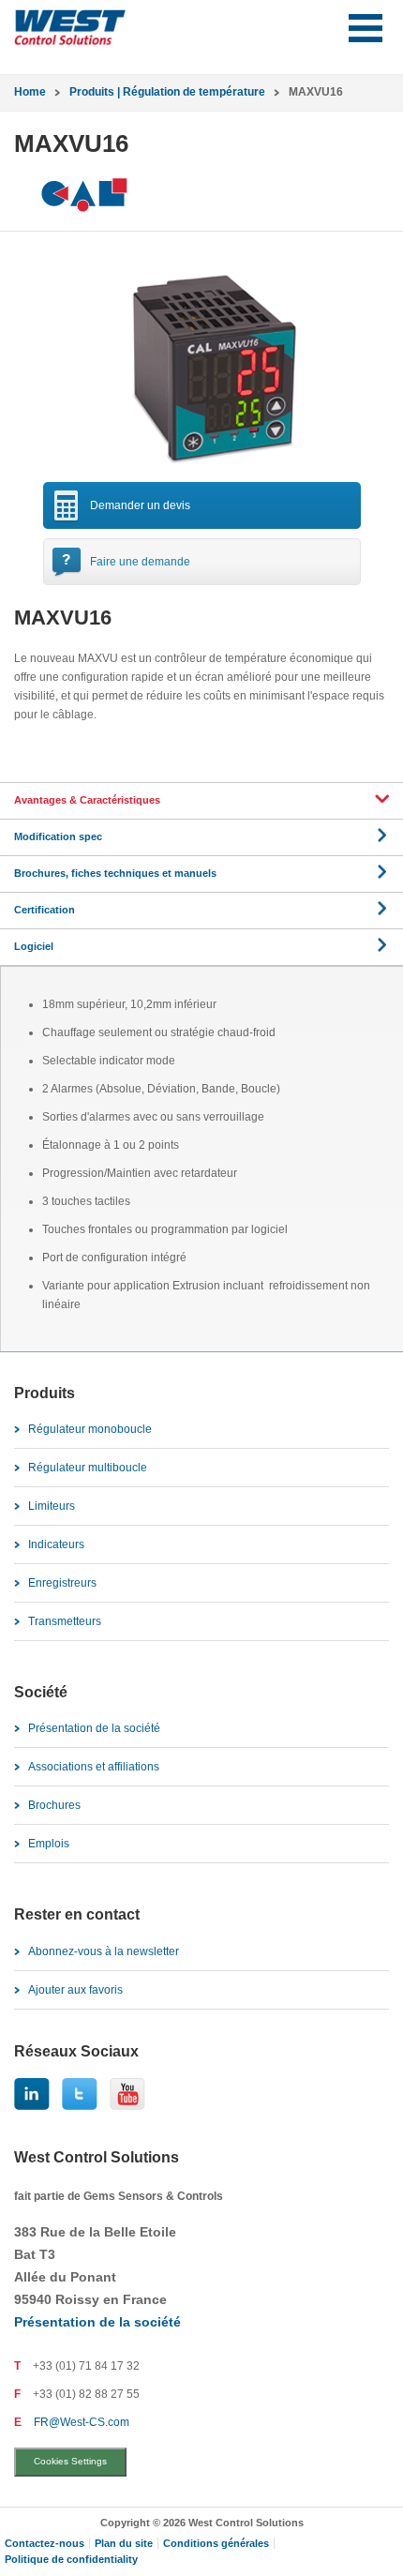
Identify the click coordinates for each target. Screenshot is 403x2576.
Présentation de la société (94, 1728)
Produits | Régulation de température (167, 92)
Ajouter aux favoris (75, 1990)
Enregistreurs (62, 1583)
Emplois (49, 1844)
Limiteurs (52, 1506)
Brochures (54, 1805)
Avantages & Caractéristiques (87, 800)
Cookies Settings (70, 2461)
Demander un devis (140, 505)
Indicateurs (56, 1544)
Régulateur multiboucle (88, 1468)
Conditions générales (216, 2543)
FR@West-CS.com (82, 2422)
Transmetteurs (65, 1621)
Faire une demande (140, 562)
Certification (45, 910)
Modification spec (58, 836)
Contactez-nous (45, 2543)
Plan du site (124, 2543)
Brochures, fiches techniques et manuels (115, 873)
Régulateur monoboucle (90, 1429)
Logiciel (34, 946)
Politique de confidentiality (71, 2559)
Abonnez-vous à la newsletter (104, 1951)
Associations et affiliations (94, 1767)
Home (30, 92)
